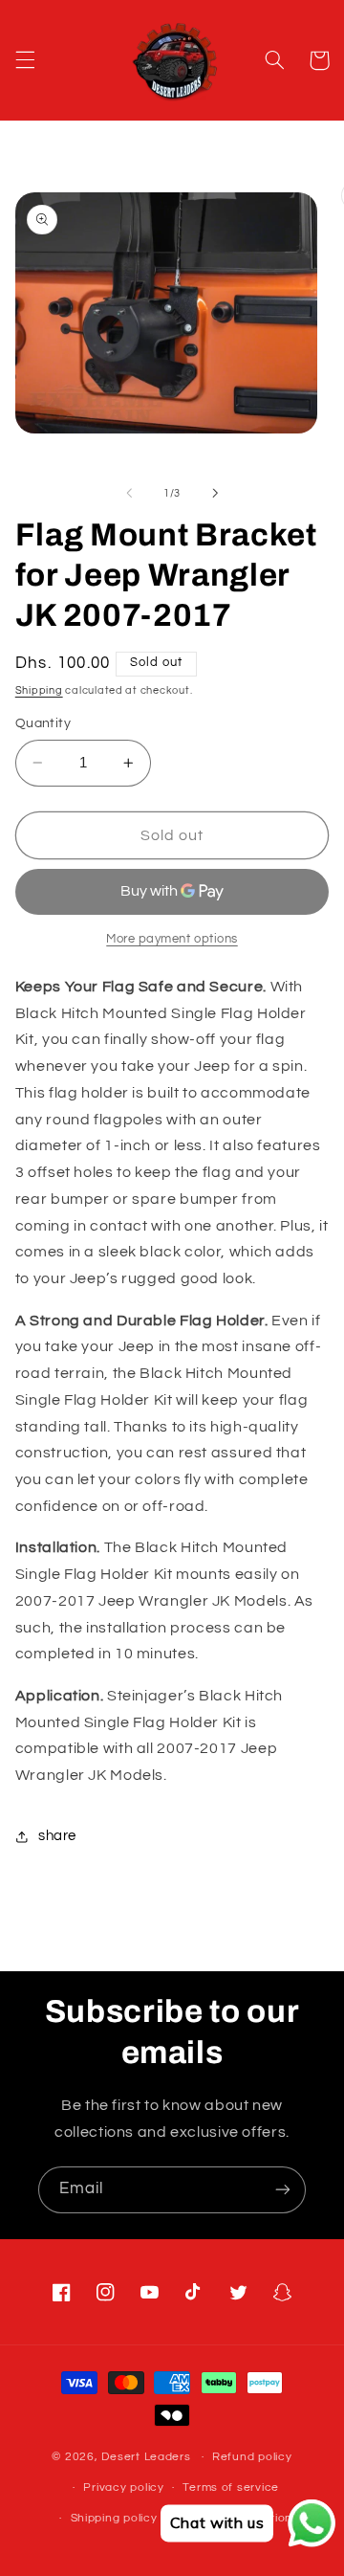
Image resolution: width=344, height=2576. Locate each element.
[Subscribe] (283, 2190)
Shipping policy (114, 2518)
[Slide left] (129, 494)
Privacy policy (123, 2487)
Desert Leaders (146, 2457)
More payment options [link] (172, 939)
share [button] (57, 1836)
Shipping (39, 690)
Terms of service (231, 2487)
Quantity (43, 723)
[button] (25, 60)
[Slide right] (215, 494)
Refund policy (252, 2457)
